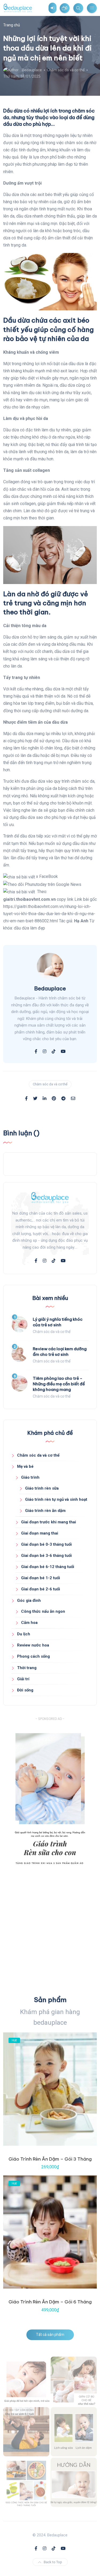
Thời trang (27, 1668)
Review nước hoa (33, 1645)
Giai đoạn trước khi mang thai (49, 1522)
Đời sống (25, 1690)
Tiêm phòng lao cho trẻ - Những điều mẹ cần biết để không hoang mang (59, 1384)
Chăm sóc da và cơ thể (66, 70)
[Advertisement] (50, 1934)
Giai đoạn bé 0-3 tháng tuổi (46, 1544)
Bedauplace (32, 70)
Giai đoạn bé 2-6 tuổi (41, 1589)
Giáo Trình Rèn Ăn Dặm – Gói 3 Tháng (50, 2159)
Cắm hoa (29, 1623)
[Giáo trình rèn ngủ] (74, 2482)
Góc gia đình (29, 1600)
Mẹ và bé (25, 1466)
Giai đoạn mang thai (40, 1533)
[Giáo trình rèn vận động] (26, 2432)
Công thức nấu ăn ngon (43, 1611)
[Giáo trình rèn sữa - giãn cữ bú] (74, 2381)
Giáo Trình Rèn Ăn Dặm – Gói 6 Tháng (50, 2302)
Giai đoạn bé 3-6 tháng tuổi (46, 1556)
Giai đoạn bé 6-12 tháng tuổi (48, 1567)
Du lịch (24, 1634)
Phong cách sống (33, 1656)
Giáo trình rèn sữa (42, 1488)
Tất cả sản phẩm (50, 2335)
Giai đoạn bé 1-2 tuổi (41, 1578)
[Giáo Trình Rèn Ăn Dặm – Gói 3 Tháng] (50, 2089)
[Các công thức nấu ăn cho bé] (26, 2482)
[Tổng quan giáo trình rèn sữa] (26, 2381)
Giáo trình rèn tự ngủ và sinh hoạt (56, 1499)
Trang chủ (12, 25)
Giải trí (23, 1679)
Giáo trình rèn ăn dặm (45, 1511)
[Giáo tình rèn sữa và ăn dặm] (74, 2432)
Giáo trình (30, 1477)
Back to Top (53, 2562)
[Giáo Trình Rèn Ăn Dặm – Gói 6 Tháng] (50, 2232)
